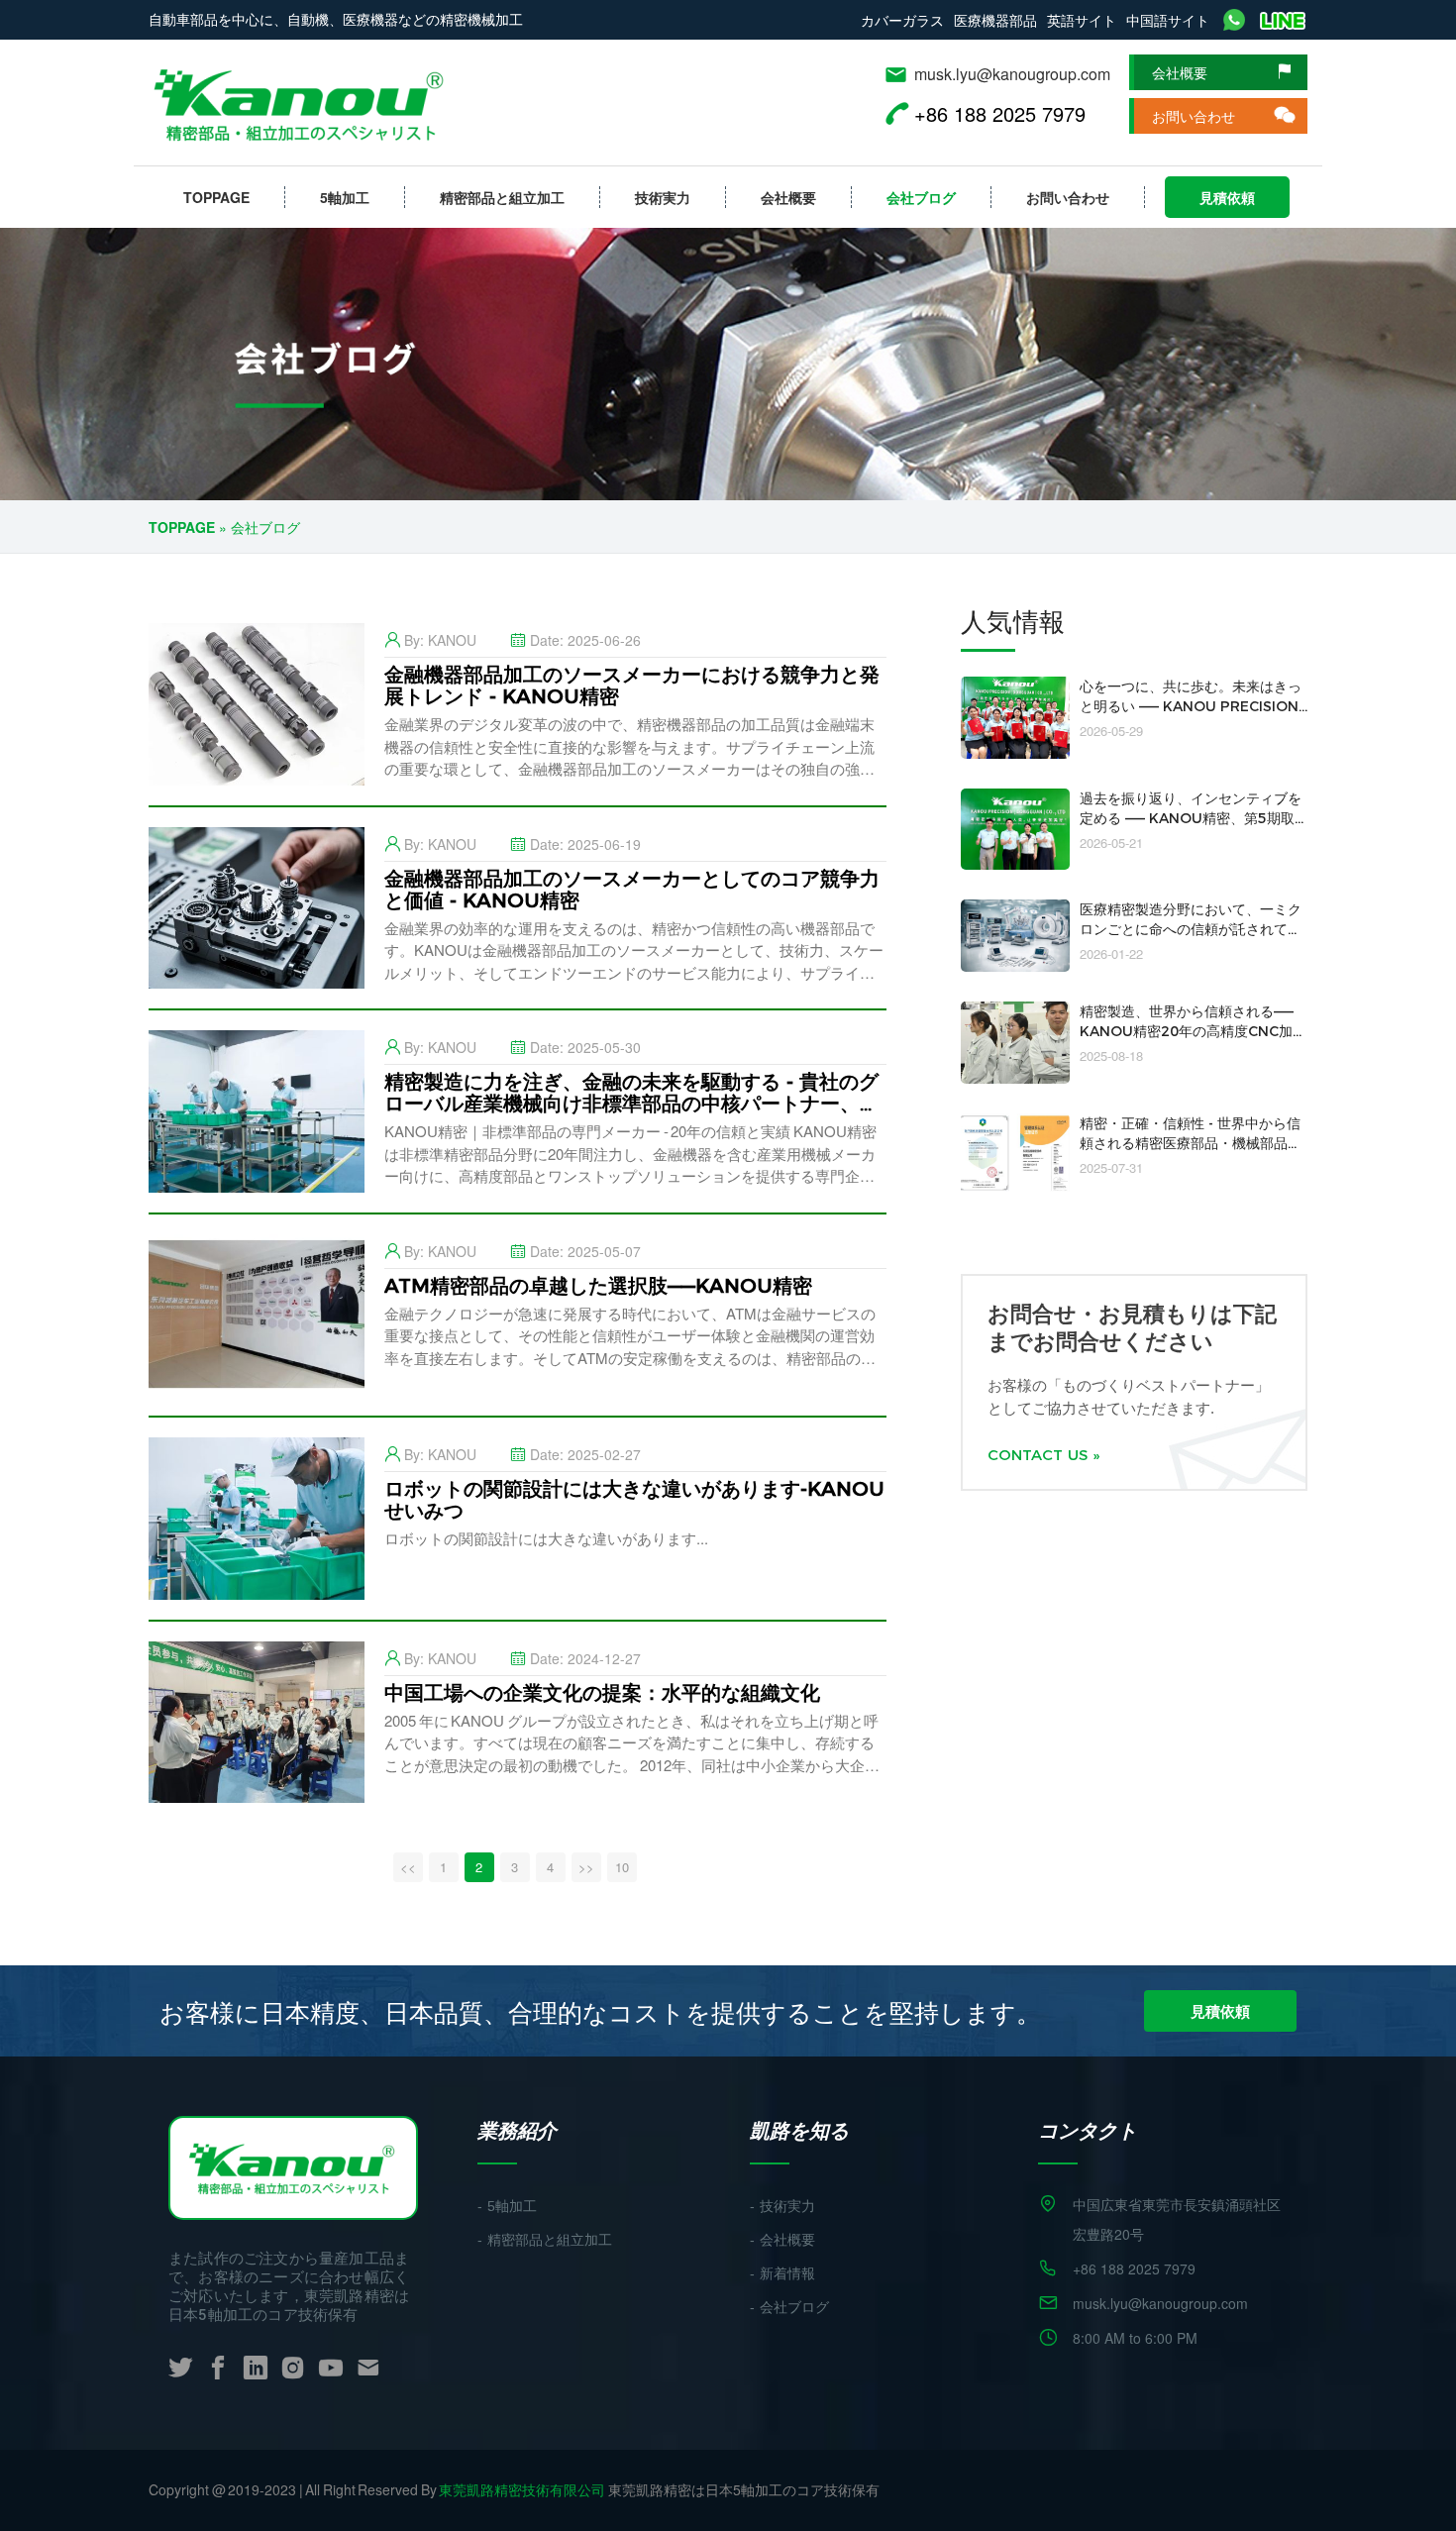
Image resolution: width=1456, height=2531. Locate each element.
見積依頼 (1227, 197)
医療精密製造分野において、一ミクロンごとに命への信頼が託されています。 (1191, 929)
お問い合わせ (1194, 116)
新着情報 (787, 2273)
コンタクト (1088, 2130)
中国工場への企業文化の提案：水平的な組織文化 (602, 1693)
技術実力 (663, 197)
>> (586, 1867)
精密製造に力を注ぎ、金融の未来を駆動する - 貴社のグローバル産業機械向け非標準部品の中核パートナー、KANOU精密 (631, 1104)
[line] (1283, 20)
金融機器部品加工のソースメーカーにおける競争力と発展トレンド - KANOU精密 (632, 685)
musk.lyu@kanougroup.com (1012, 74)
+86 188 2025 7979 (1134, 2268)
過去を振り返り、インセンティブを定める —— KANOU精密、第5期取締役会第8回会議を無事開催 (1191, 818)
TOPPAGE (216, 197)
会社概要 (1180, 72)
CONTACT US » (1043, 1455)
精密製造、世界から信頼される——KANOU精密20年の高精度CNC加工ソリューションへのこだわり (1193, 1031)
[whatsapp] (1234, 20)
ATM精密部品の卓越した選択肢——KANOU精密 (598, 1286)
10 (622, 1867)
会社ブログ (921, 197)
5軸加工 (345, 197)
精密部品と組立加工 (502, 197)
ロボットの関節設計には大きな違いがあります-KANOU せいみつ (634, 1500)
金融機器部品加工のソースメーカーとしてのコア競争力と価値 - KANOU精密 (632, 890)
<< (408, 1867)
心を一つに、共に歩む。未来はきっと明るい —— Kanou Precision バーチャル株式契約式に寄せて (1191, 706)
